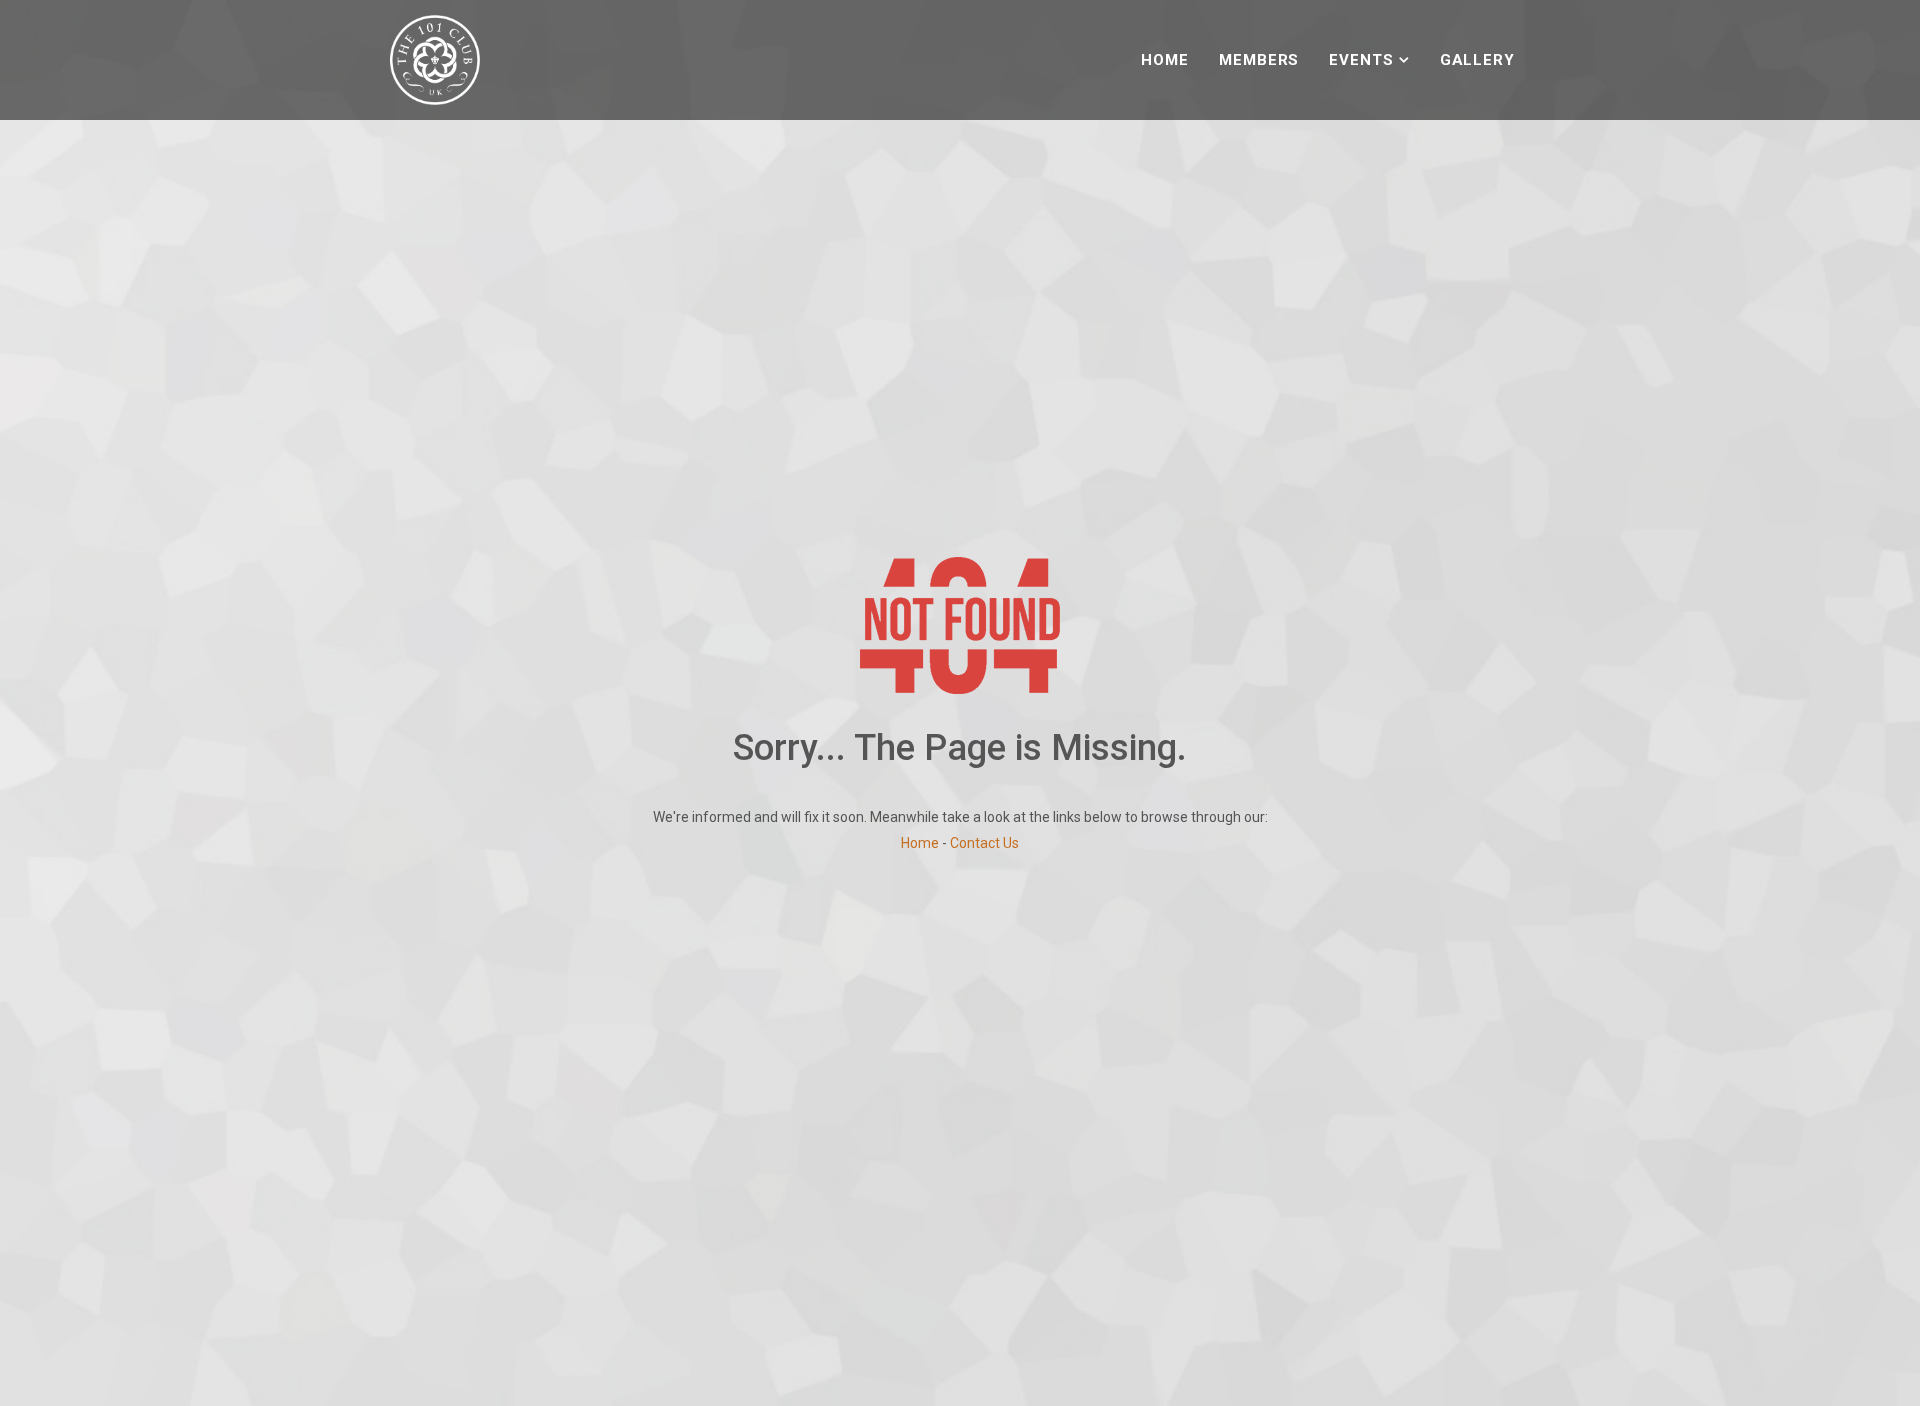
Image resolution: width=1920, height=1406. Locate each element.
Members (1259, 60)
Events (1361, 60)
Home (1165, 60)
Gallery (1477, 60)
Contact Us (984, 843)
